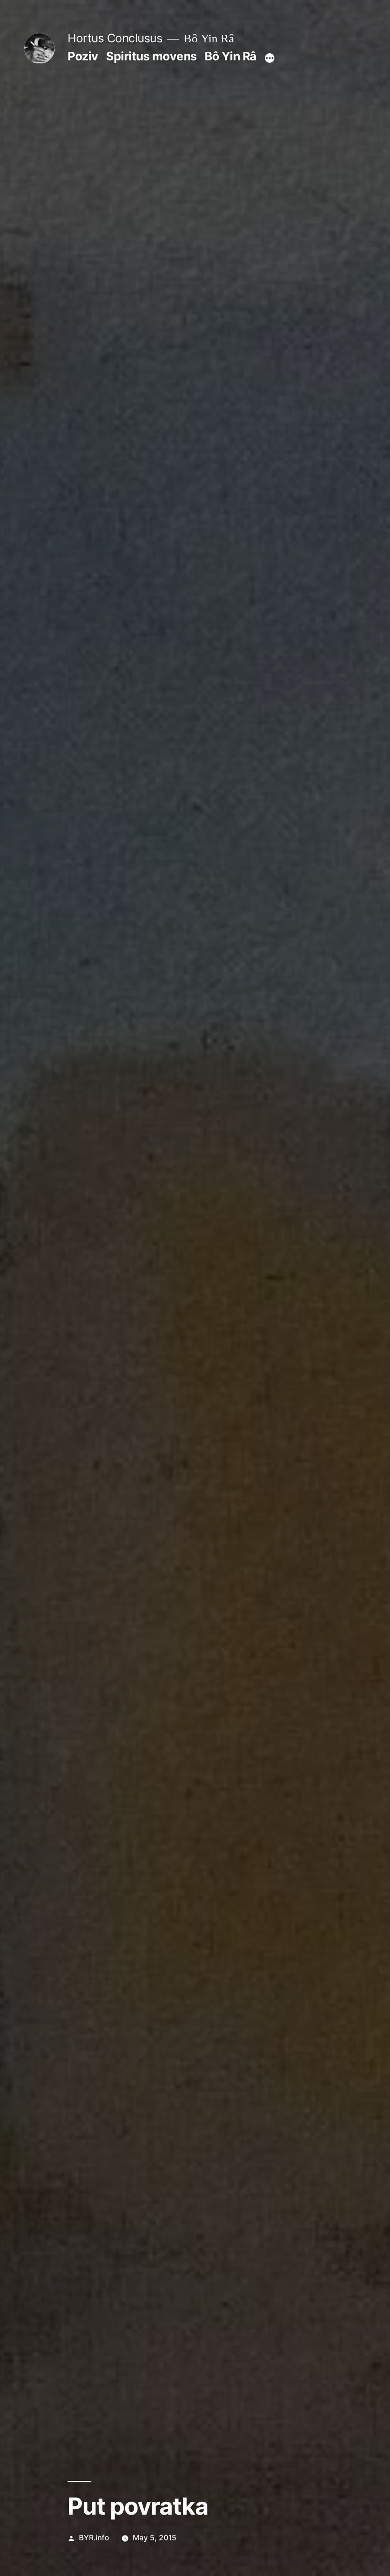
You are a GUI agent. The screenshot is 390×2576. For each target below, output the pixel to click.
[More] (270, 58)
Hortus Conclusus (115, 38)
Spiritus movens (151, 56)
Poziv (83, 56)
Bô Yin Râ (230, 56)
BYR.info (94, 2538)
